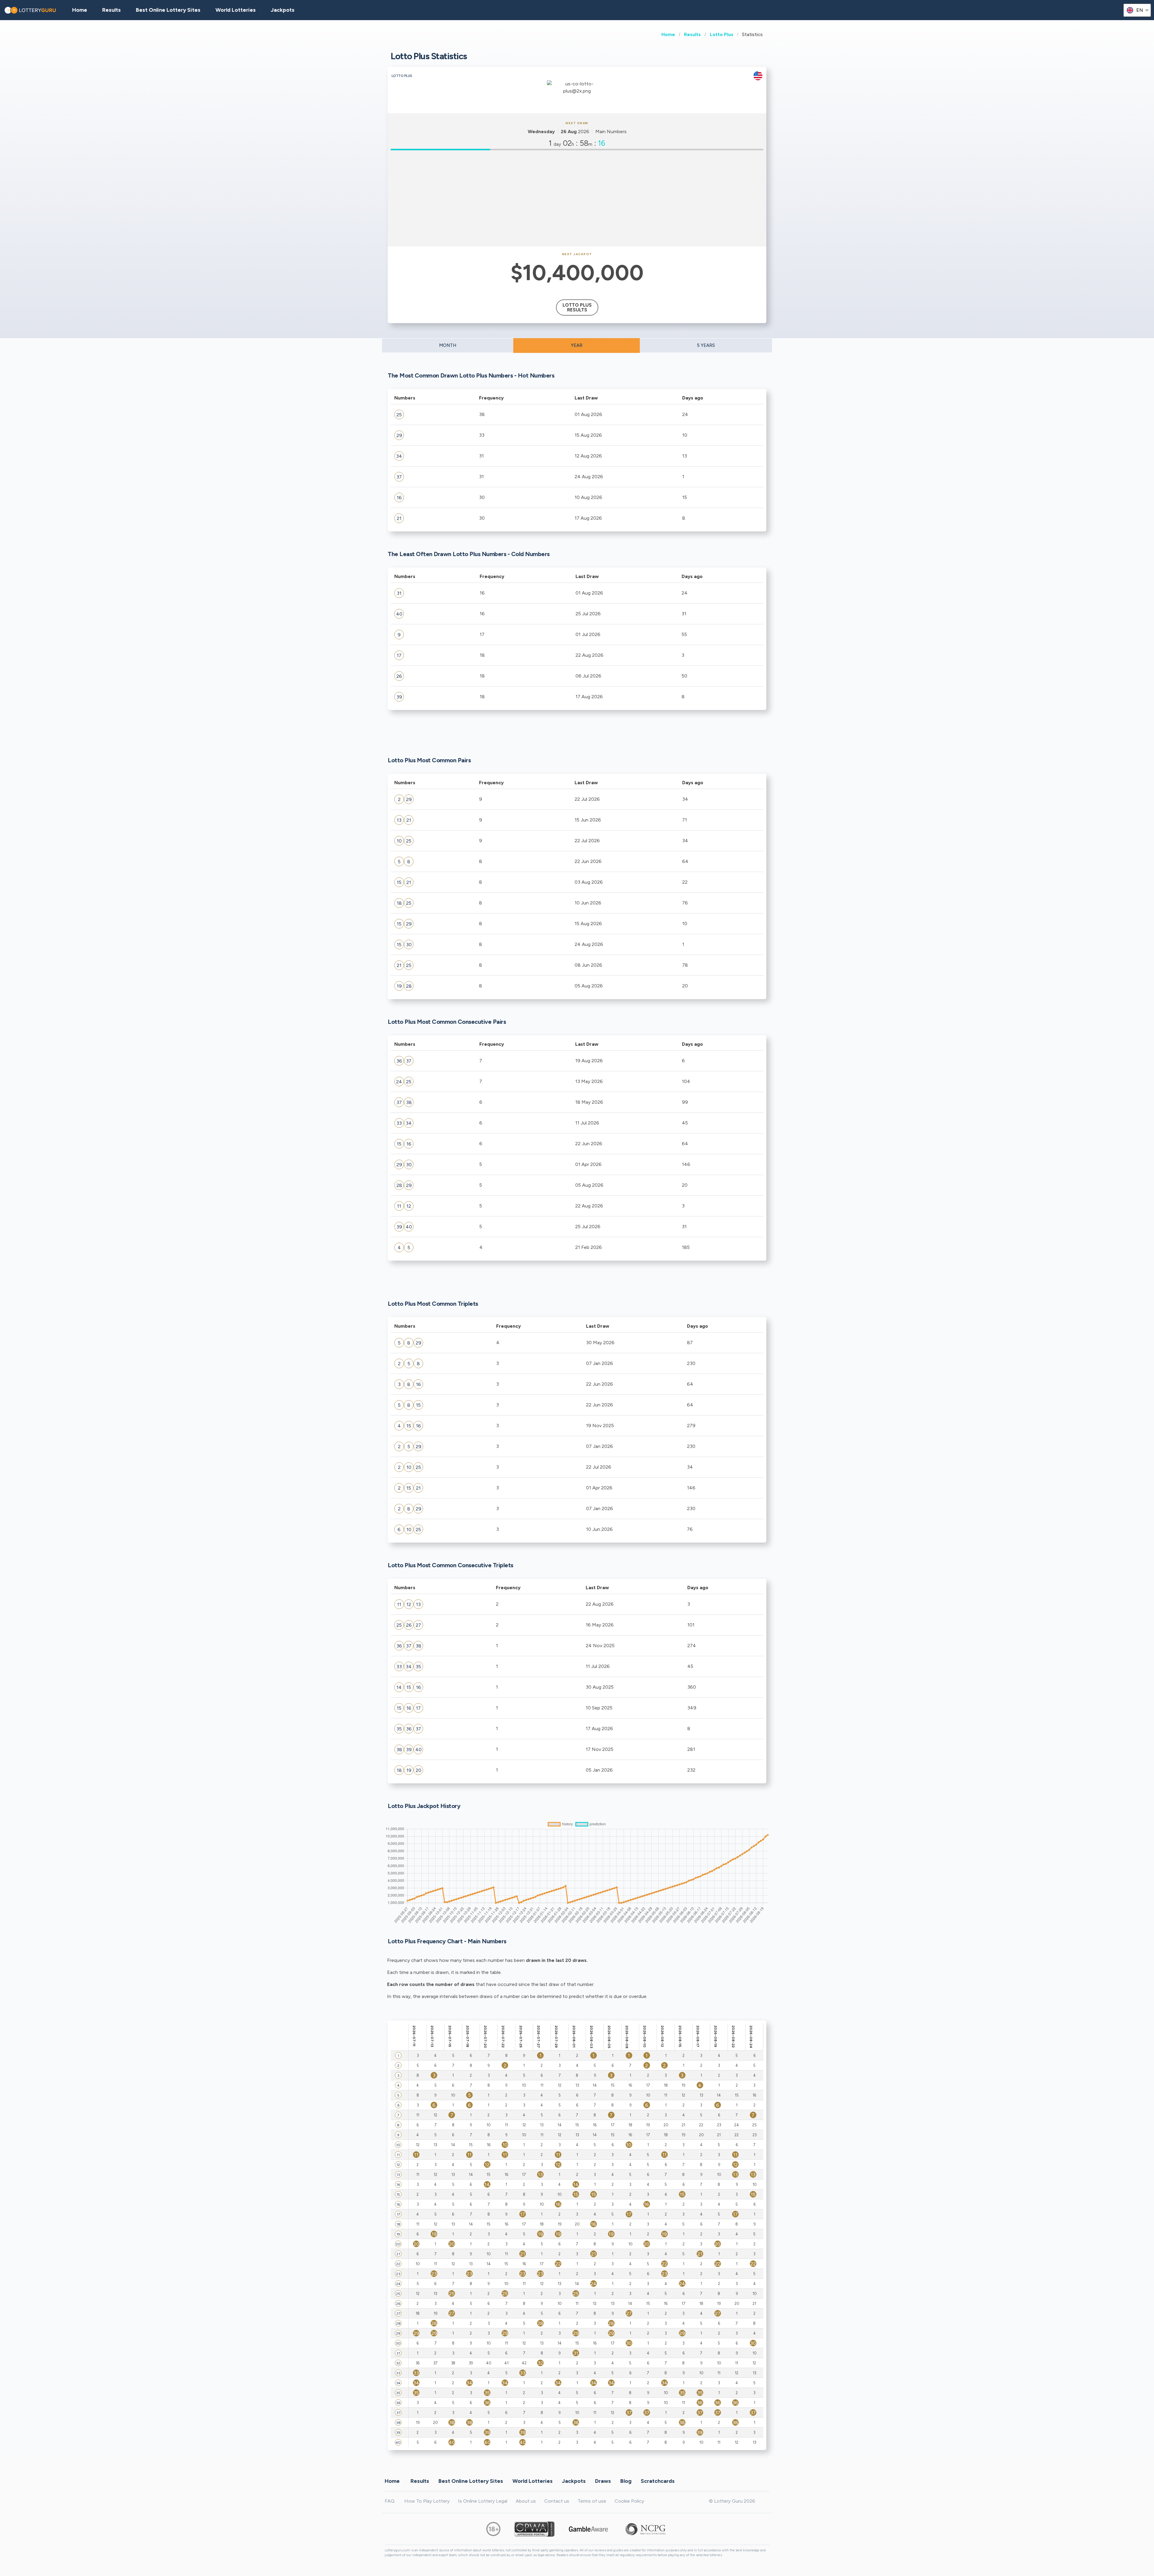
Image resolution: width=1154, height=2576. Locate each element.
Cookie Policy (629, 2501)
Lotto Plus (722, 34)
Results (692, 34)
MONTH (448, 345)
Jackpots (283, 10)
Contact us (557, 2501)
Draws (603, 2481)
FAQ (390, 2501)
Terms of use (592, 2501)
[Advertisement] (577, 198)
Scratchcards (658, 2481)
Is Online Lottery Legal (483, 2501)
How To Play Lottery (427, 2501)
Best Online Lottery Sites (168, 10)
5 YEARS (706, 345)
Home (668, 34)
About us (526, 2501)
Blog (626, 2481)
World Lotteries (236, 10)
